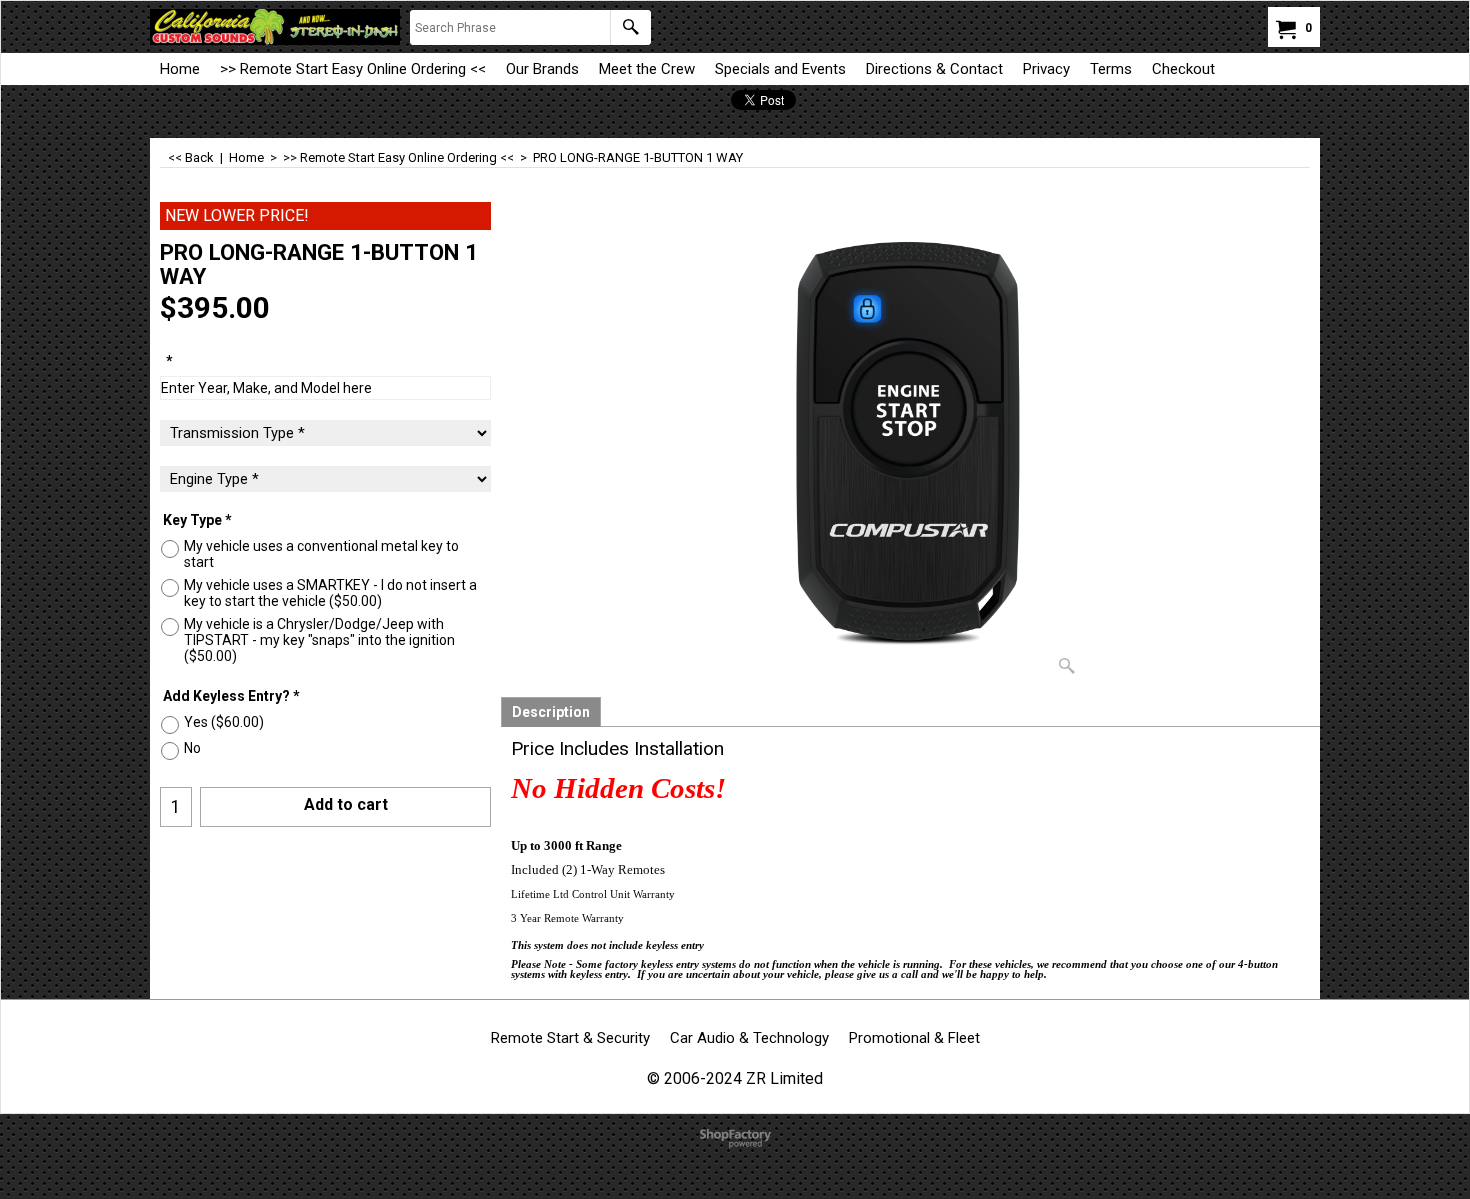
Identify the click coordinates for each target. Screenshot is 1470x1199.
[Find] (630, 27)
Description (551, 712)
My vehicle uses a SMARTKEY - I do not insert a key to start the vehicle (330, 593)
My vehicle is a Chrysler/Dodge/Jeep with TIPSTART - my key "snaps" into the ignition (319, 640)
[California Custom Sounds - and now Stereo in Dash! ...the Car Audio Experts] (275, 27)
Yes (224, 722)
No (192, 748)
